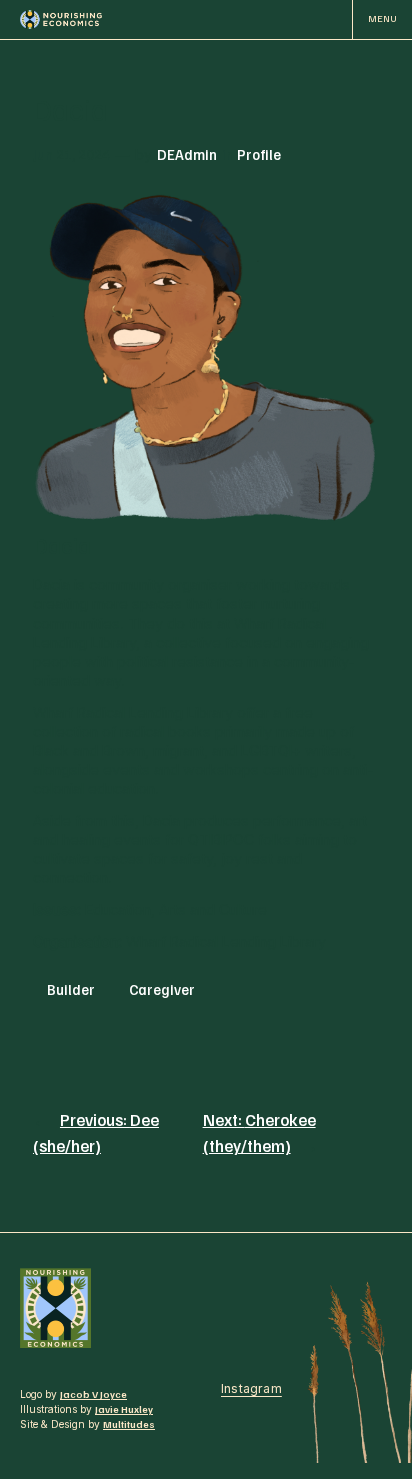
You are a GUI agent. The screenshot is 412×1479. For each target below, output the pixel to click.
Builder (71, 989)
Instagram (251, 1388)
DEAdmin (187, 154)
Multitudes (129, 1424)
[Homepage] (61, 20)
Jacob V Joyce (93, 1394)
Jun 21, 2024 (71, 154)
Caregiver (162, 989)
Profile (259, 154)
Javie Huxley (124, 1409)
